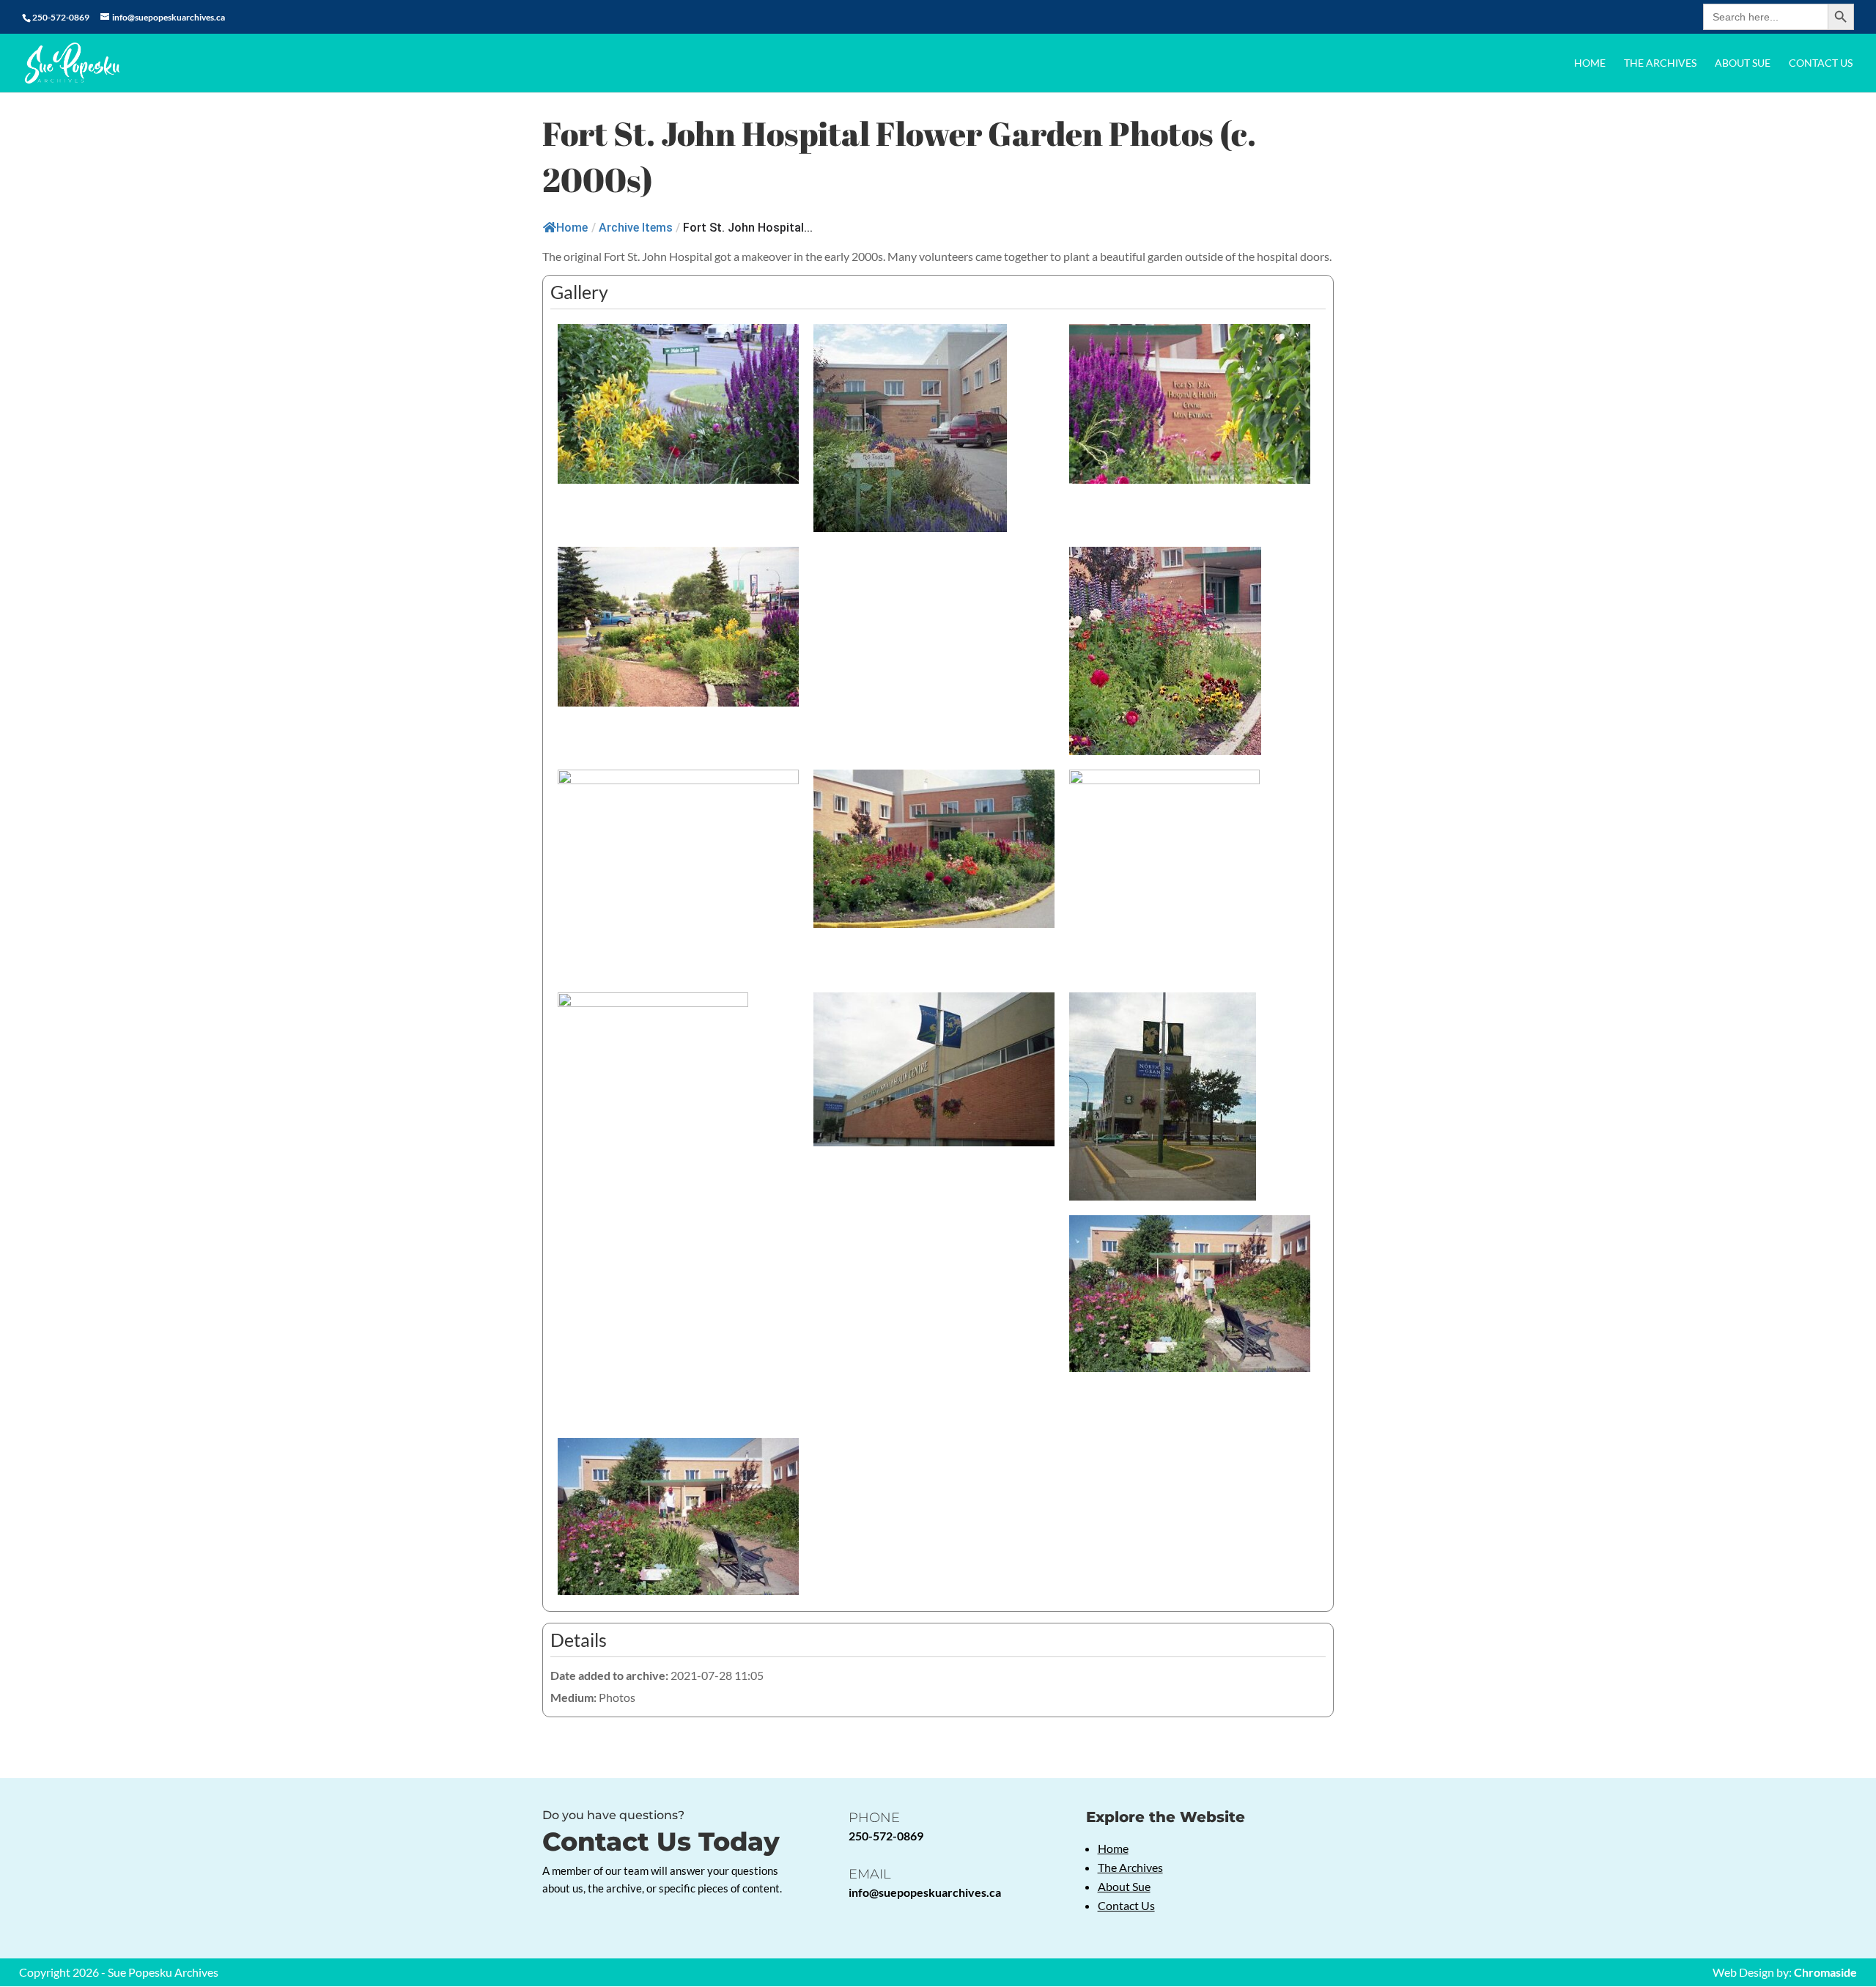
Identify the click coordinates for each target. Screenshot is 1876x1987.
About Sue (1743, 63)
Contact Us (1821, 63)
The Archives (1660, 63)
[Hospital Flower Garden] (678, 403)
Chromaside (1825, 1972)
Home (1590, 63)
